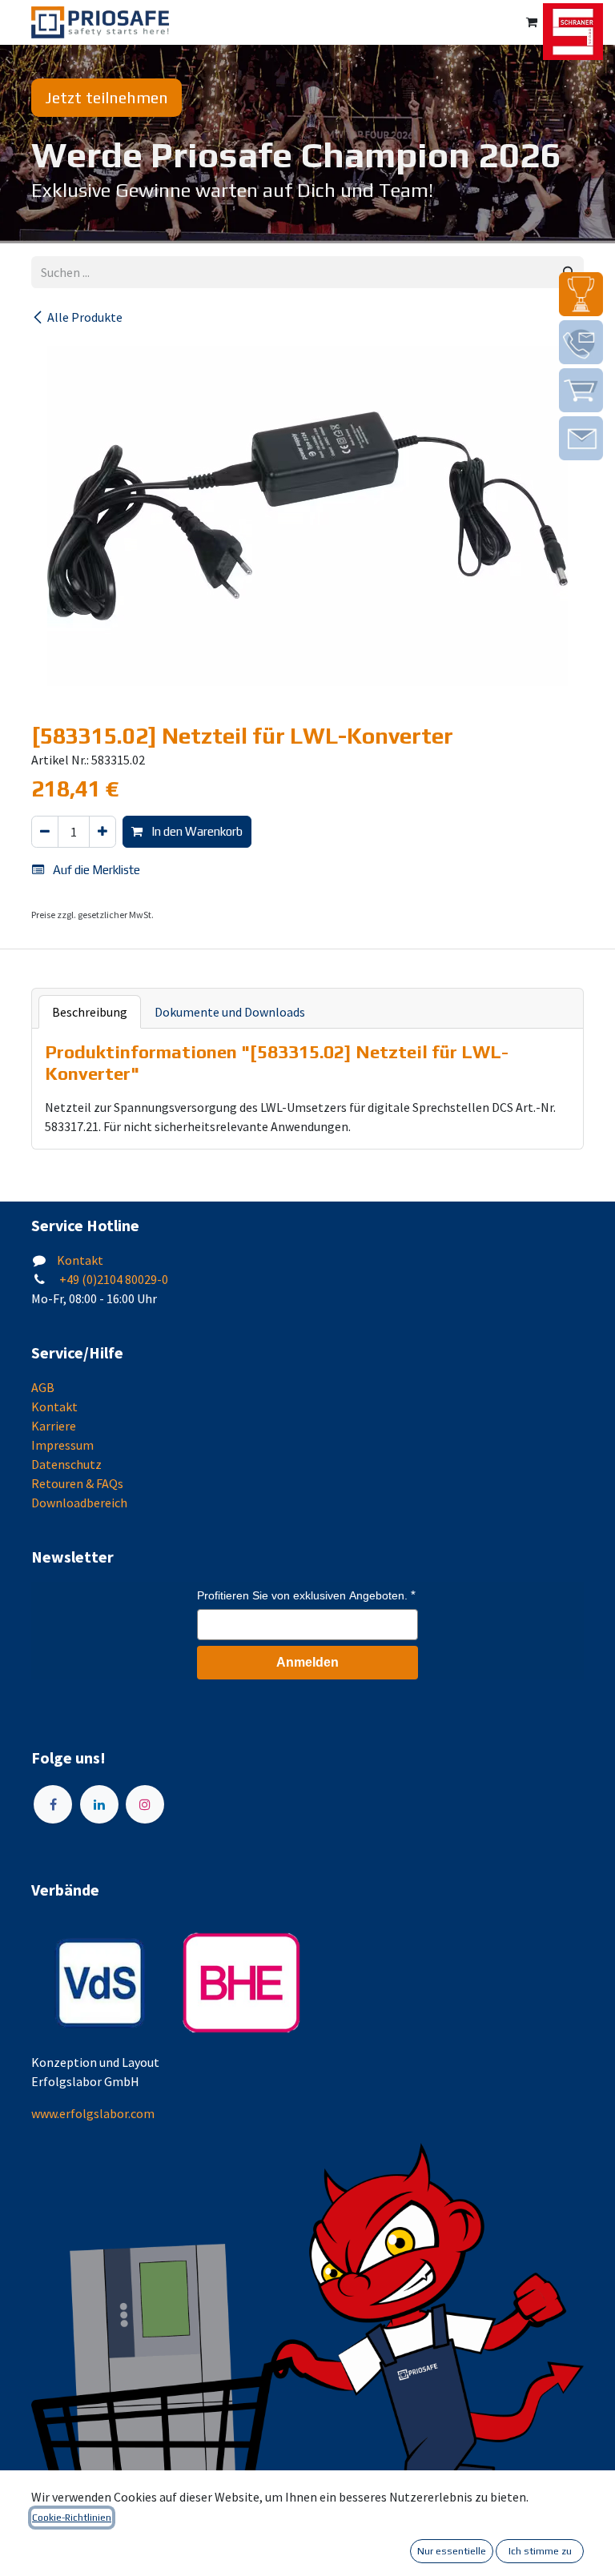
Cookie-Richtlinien (72, 2518)
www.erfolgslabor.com (93, 2113)
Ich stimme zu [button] (540, 2551)
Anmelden (307, 1662)
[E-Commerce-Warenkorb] (532, 22)
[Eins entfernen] (45, 832)
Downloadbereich (79, 1503)
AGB (43, 1387)
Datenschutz (66, 1464)
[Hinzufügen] (102, 832)
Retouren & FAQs (77, 1483)
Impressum (62, 1445)
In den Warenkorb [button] (196, 831)
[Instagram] (145, 1804)
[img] (581, 294)
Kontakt (80, 1260)
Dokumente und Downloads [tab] (230, 1012)
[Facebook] (53, 1804)
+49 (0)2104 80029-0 (113, 1279)
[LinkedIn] (99, 1804)
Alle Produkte (85, 317)
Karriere (54, 1426)
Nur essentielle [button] (452, 2551)
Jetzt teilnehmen (107, 97)
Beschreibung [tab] (90, 1012)
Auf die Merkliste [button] (95, 870)
